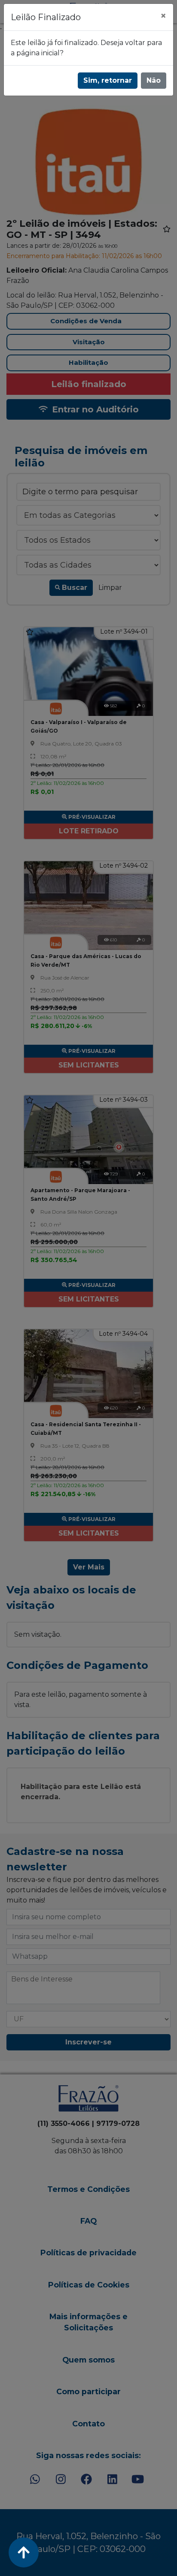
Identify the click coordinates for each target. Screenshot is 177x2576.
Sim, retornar (108, 80)
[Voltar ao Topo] (24, 2552)
